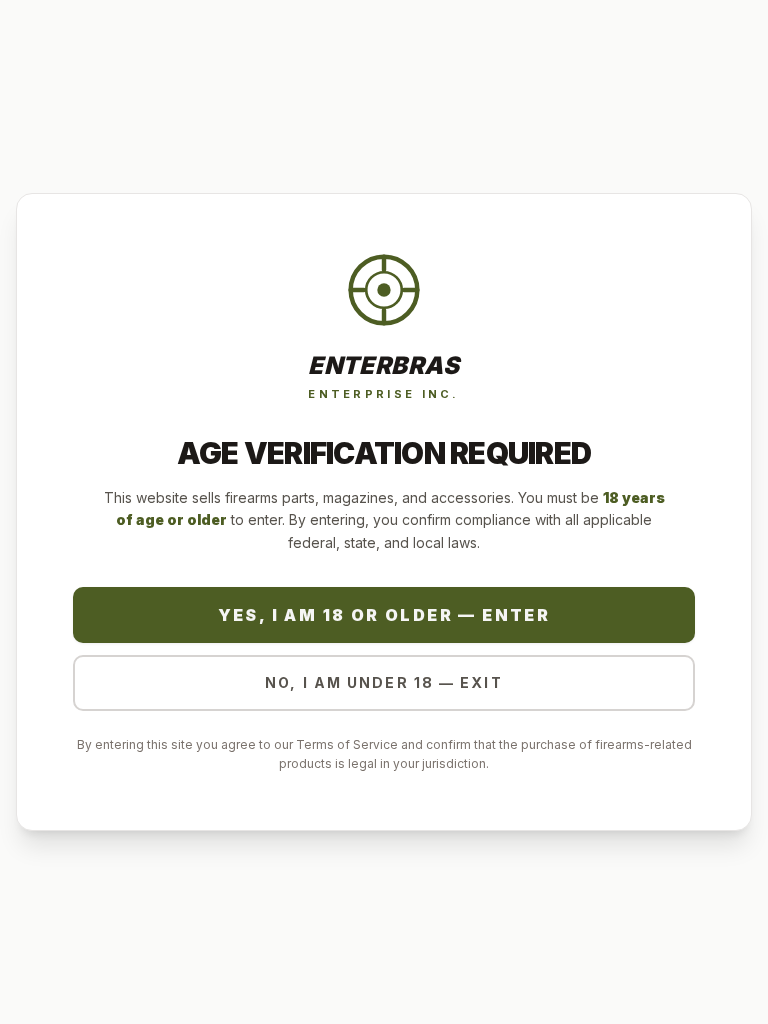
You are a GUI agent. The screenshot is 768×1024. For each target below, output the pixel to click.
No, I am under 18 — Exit (383, 682)
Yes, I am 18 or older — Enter (384, 615)
